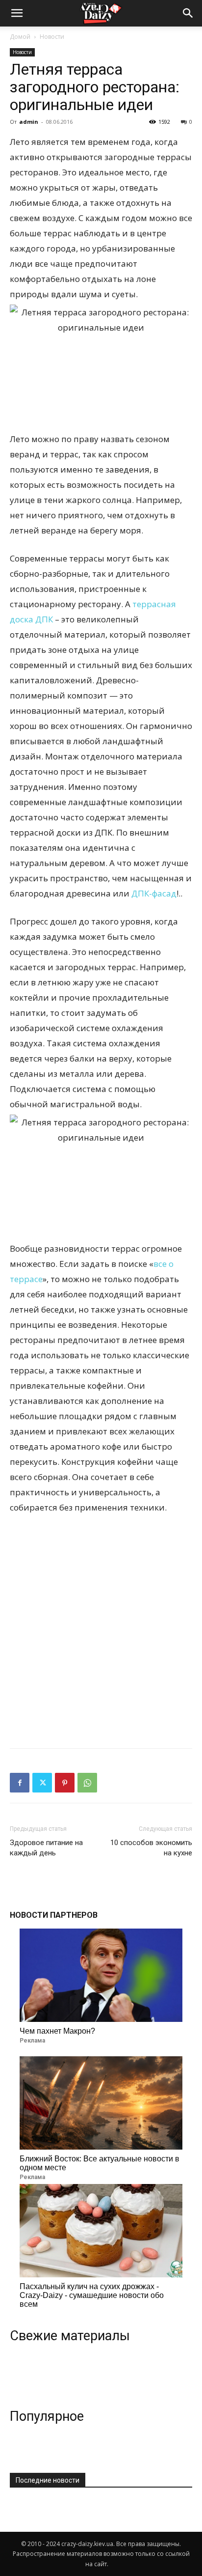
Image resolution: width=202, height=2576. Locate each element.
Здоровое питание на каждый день (46, 1848)
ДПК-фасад (154, 893)
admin (29, 122)
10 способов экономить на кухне (151, 1848)
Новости (52, 37)
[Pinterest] (65, 1783)
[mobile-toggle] (17, 13)
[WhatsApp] (87, 1783)
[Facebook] (20, 1783)
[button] (188, 13)
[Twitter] (42, 1783)
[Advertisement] (101, 1629)
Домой (20, 37)
